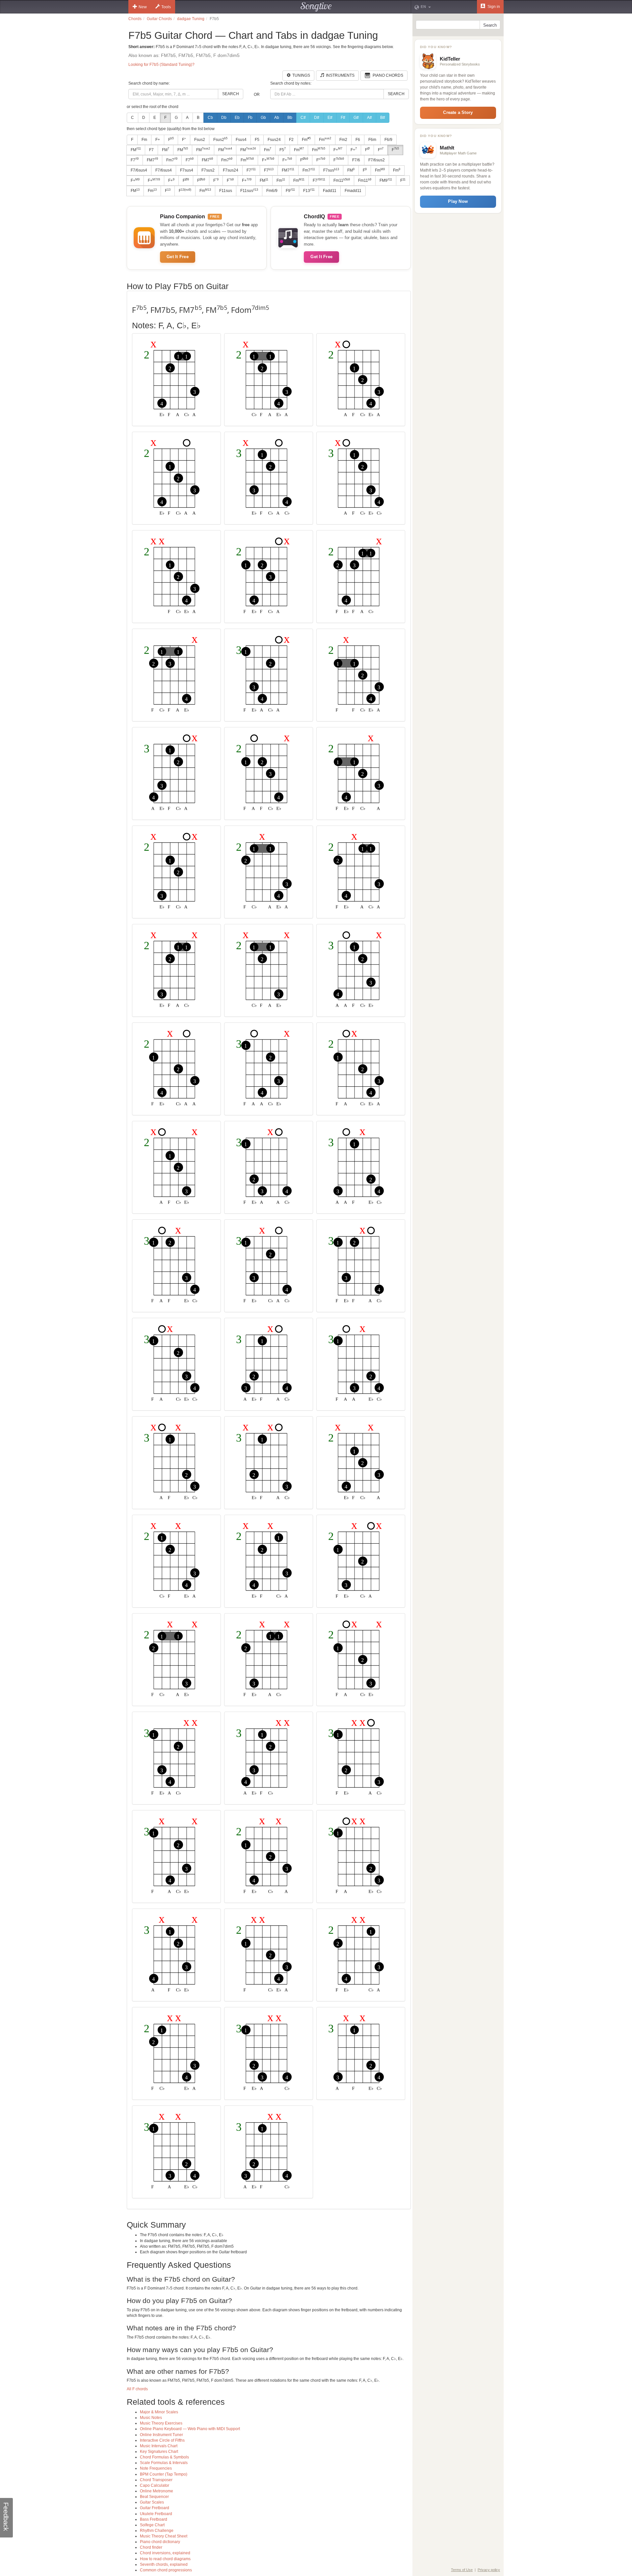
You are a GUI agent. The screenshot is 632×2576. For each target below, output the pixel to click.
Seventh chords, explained (164, 2564)
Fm (144, 140)
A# (369, 118)
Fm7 (172, 160)
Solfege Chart (152, 2525)
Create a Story (458, 112)
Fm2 (343, 140)
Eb (237, 118)
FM (136, 149)
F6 (358, 140)
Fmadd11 (353, 191)
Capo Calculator (155, 2485)
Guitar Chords (159, 19)
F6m (372, 140)
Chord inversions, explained (165, 2553)
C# (303, 118)
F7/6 (356, 160)
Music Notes (151, 2418)
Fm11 (342, 180)
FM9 (386, 180)
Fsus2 (200, 140)
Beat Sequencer (154, 2497)
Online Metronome (157, 2491)
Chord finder (151, 2547)
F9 (290, 191)
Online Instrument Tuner (161, 2435)
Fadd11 (330, 191)
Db (224, 118)
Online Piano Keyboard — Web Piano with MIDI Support (190, 2429)
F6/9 (388, 140)
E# (330, 118)
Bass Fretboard (154, 2519)
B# (383, 118)
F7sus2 (208, 170)
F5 (257, 140)
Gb (263, 118)
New (143, 7)
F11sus (226, 191)
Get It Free (178, 257)
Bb (290, 118)
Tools (166, 7)
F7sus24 (231, 170)
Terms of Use (462, 2570)
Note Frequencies (156, 2468)
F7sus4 (187, 170)
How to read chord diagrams (165, 2559)
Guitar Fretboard (155, 2508)
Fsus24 (274, 140)
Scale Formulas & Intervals (164, 2463)
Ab (277, 118)
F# (343, 118)
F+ (158, 140)
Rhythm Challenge (157, 2531)
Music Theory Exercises (161, 2423)
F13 (309, 191)
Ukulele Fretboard (156, 2514)
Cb (210, 118)
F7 (151, 150)
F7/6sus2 (377, 160)
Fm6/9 (272, 191)
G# (356, 118)
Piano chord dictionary (160, 2542)
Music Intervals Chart (159, 2446)
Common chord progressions (166, 2570)
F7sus (331, 170)
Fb (250, 118)
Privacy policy (489, 2570)
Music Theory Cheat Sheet (164, 2536)
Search (231, 94)
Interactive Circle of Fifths (162, 2440)
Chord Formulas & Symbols (164, 2457)
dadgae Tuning (191, 19)
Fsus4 (241, 140)
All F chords (137, 2389)
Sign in (493, 7)
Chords (135, 19)
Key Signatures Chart (159, 2452)
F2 (291, 140)
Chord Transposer (156, 2480)
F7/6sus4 (139, 170)
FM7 (152, 160)
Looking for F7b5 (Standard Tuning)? (161, 65)
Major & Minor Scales (159, 2412)
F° (184, 140)
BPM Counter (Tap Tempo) (164, 2474)
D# (317, 118)
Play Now (458, 201)
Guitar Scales (152, 2502)
